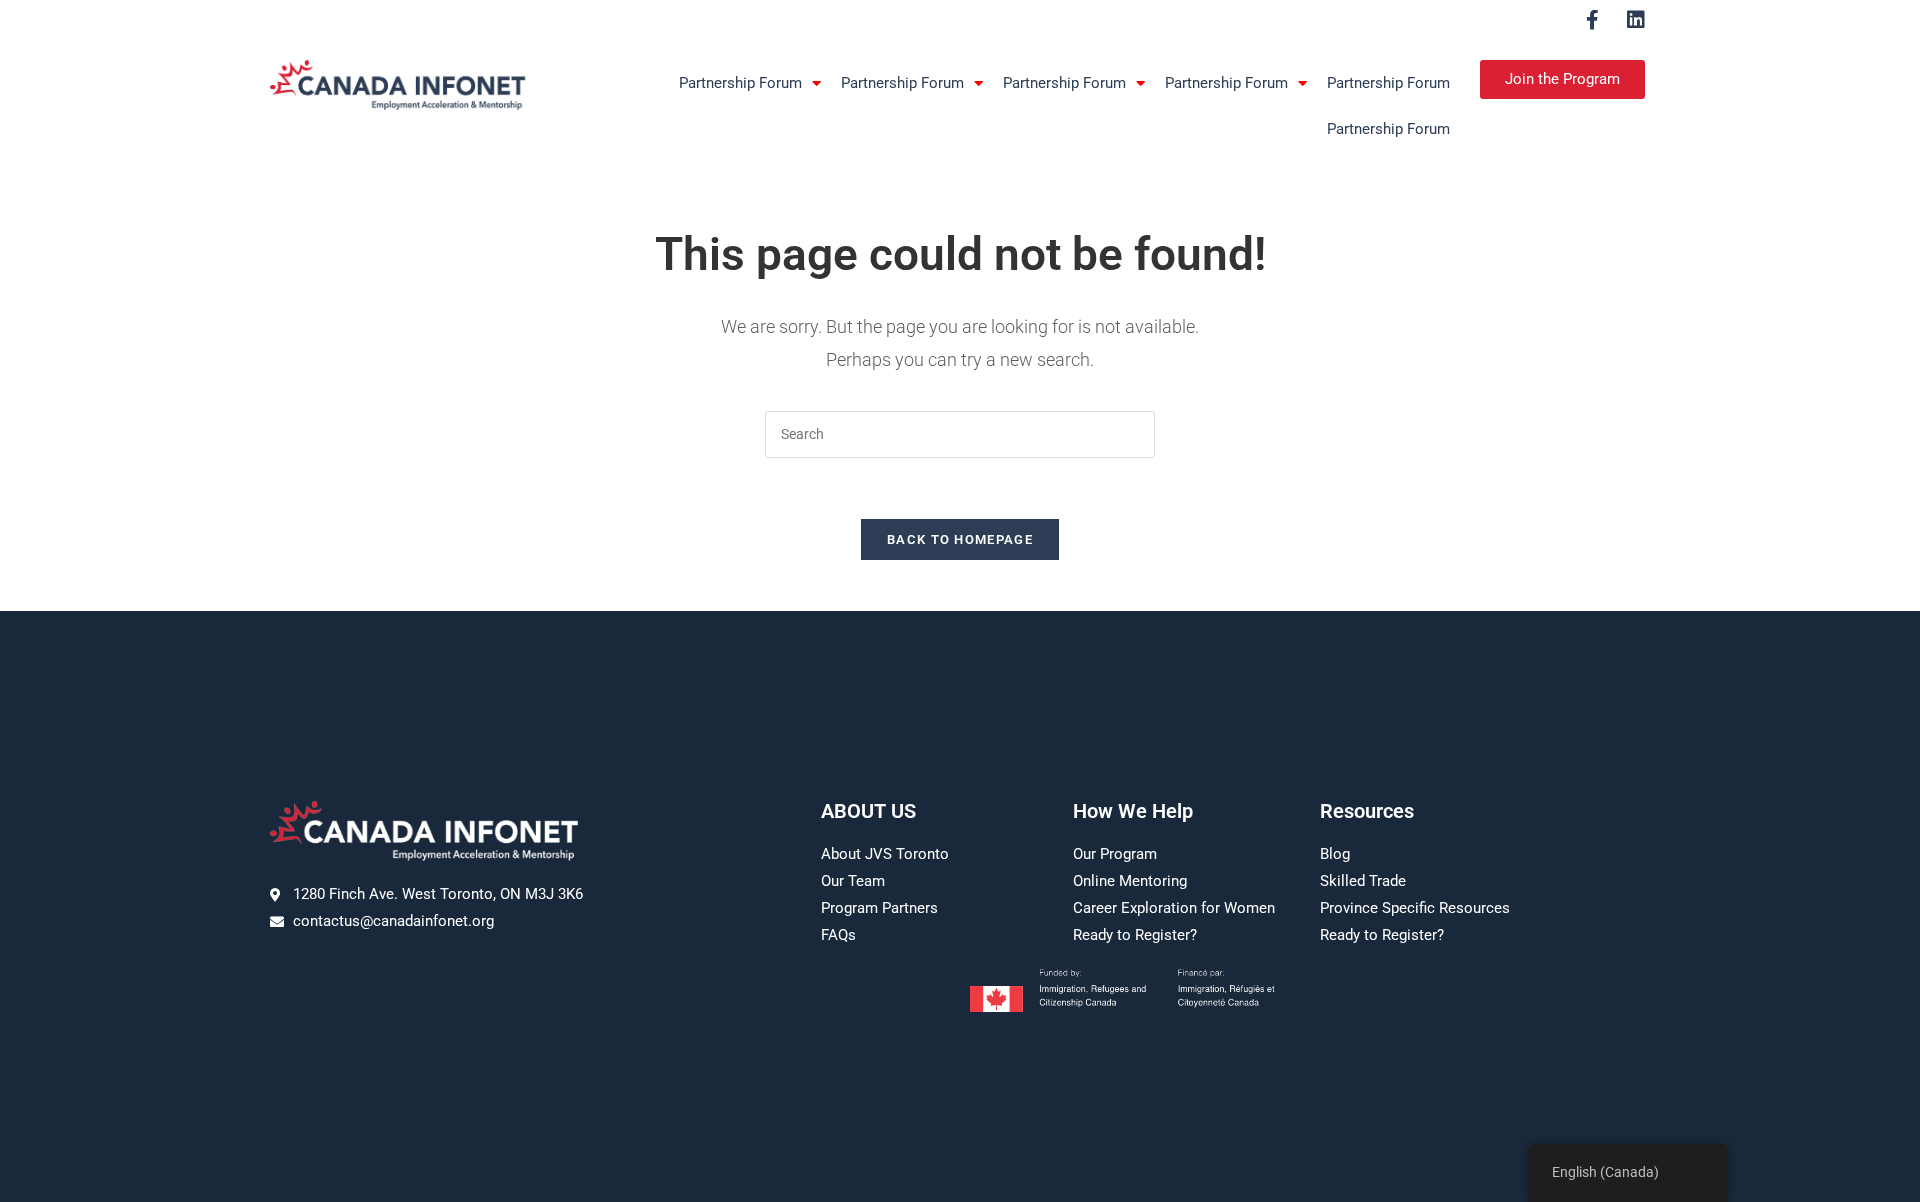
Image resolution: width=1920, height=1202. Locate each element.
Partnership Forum (740, 83)
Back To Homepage (960, 539)
